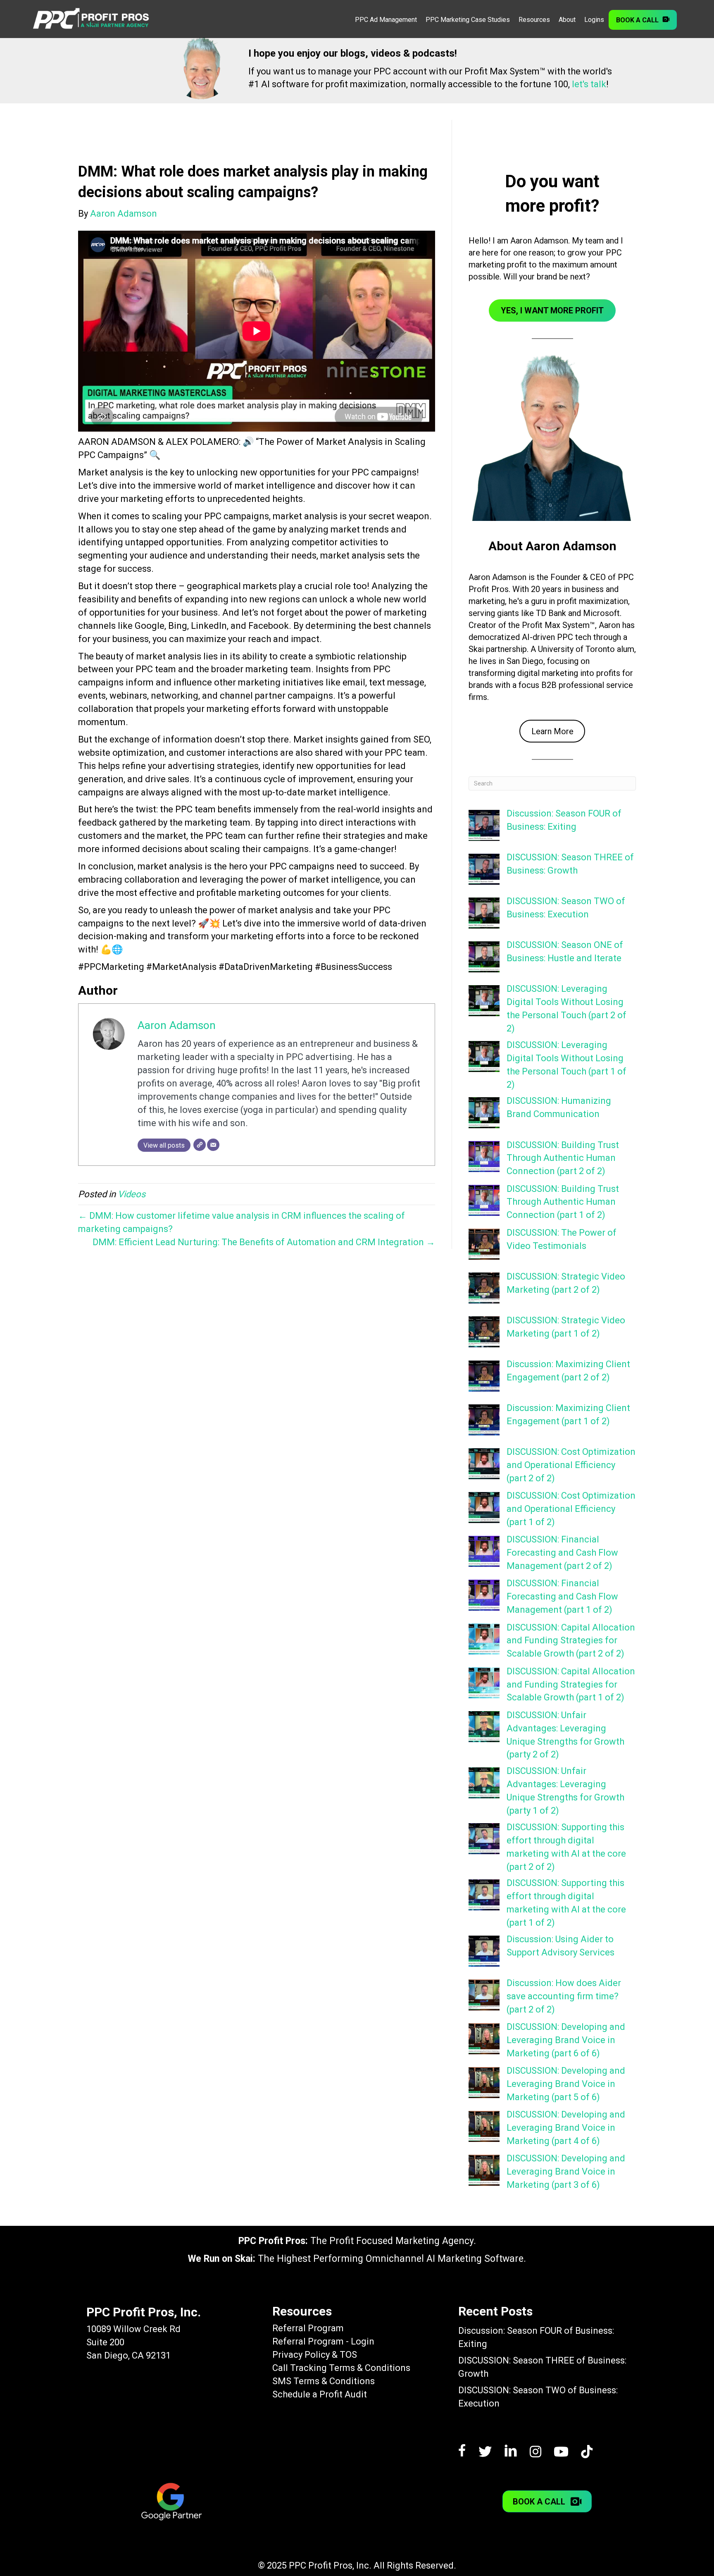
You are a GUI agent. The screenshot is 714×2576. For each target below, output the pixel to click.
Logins (594, 20)
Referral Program (308, 2328)
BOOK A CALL (637, 20)
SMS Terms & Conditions (324, 2381)
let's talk (589, 84)
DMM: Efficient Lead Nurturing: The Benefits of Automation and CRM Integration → (264, 1242)
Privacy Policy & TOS (315, 2355)
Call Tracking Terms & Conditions (341, 2368)
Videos (132, 1194)
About (567, 20)
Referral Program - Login (323, 2341)
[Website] (200, 1145)
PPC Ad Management (386, 20)
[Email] (213, 1145)
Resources (534, 20)
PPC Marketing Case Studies (468, 20)
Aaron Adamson (177, 1025)
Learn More (552, 731)
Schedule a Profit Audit (320, 2394)
